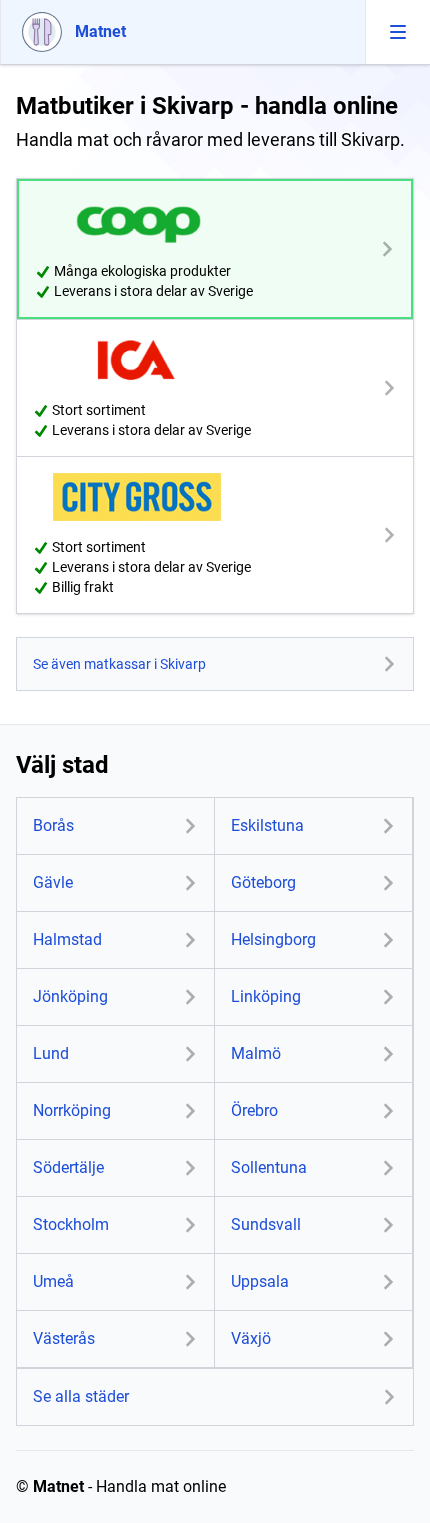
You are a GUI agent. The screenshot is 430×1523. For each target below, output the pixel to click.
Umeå (53, 1281)
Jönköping (70, 996)
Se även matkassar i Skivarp (119, 664)
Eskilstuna (267, 825)
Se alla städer (81, 1396)
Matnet (58, 1486)
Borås (53, 825)
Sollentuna (269, 1167)
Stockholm (71, 1224)
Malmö (256, 1053)
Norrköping (72, 1110)
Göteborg (263, 882)
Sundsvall (266, 1224)
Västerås (64, 1338)
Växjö (251, 1338)
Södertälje (68, 1167)
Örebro (254, 1110)
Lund (51, 1053)
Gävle (53, 882)
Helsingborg (273, 939)
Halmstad (67, 939)
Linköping (266, 996)
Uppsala (260, 1281)
